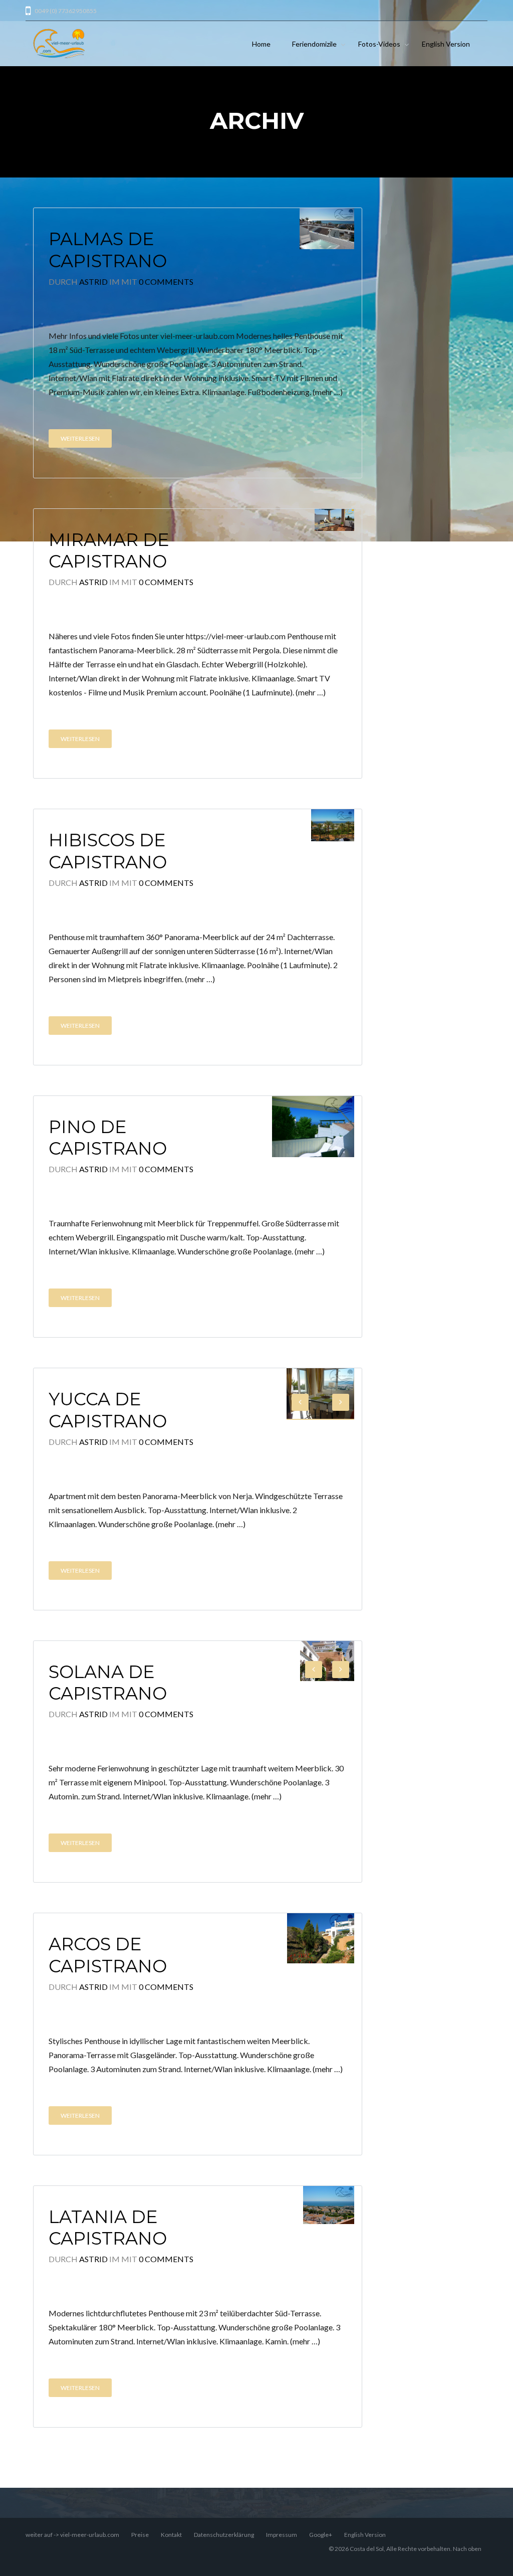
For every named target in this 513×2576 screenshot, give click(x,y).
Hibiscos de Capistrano (108, 851)
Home (261, 44)
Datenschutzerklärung (224, 2535)
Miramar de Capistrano (109, 551)
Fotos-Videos (379, 44)
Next (341, 1402)
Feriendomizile (314, 44)
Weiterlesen (80, 438)
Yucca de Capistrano (108, 1410)
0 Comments (166, 282)
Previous (300, 1402)
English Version (446, 44)
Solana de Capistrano (108, 1683)
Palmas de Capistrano (108, 250)
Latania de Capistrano (108, 2228)
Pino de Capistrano (108, 1138)
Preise (140, 2535)
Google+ (321, 2535)
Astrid (93, 282)
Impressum (282, 2535)
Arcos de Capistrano (108, 1955)
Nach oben (467, 2549)
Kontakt (171, 2535)
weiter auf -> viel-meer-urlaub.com (72, 2535)
